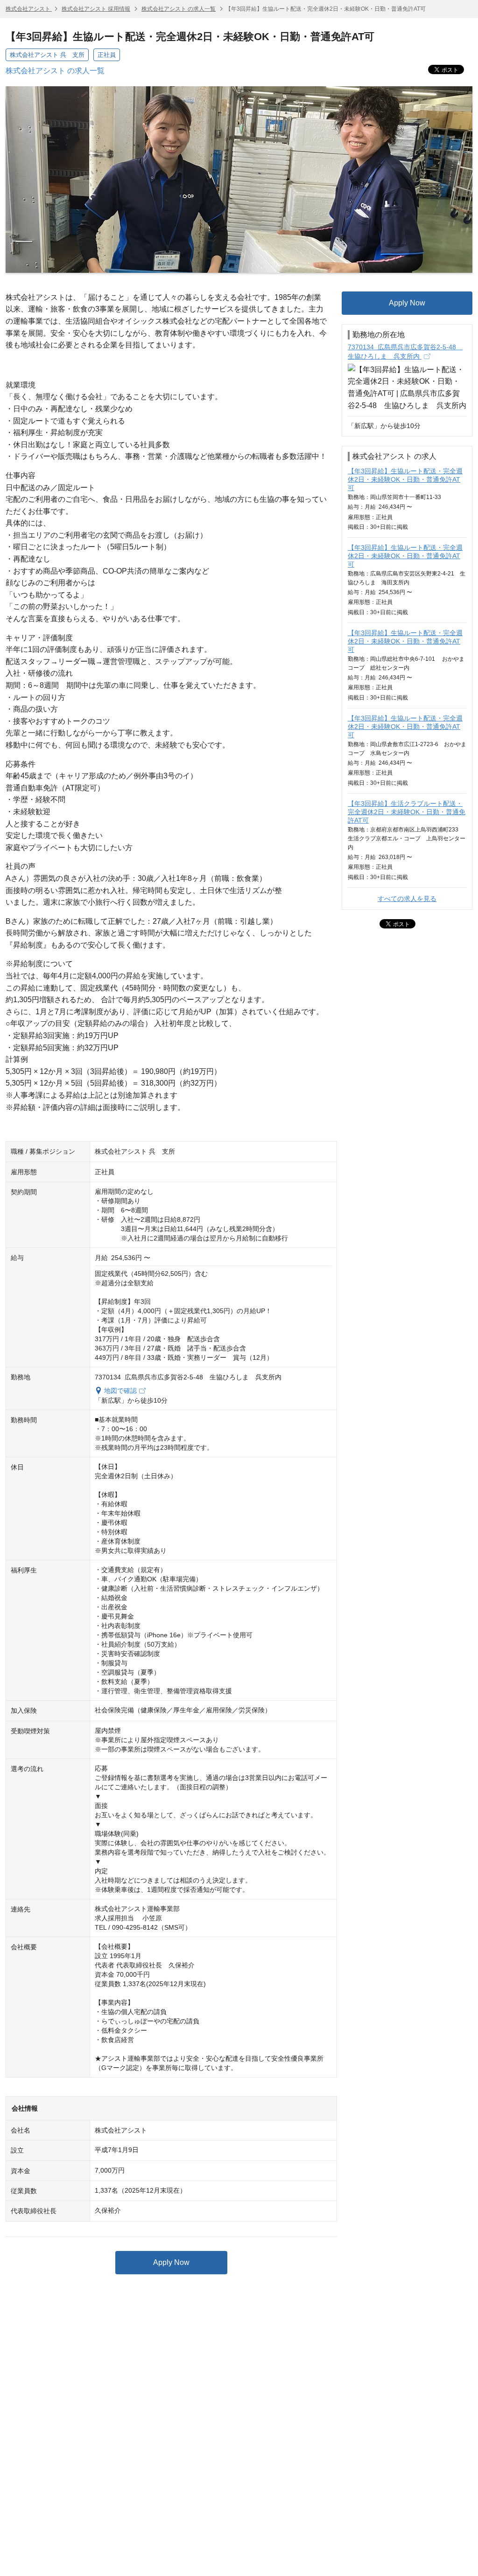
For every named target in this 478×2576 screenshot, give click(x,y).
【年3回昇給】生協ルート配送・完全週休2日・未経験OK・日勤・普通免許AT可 (405, 479)
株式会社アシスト (29, 9)
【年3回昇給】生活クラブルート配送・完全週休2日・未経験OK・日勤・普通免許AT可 (407, 812)
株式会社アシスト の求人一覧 (179, 9)
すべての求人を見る (407, 899)
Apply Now (171, 2262)
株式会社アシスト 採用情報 (96, 9)
